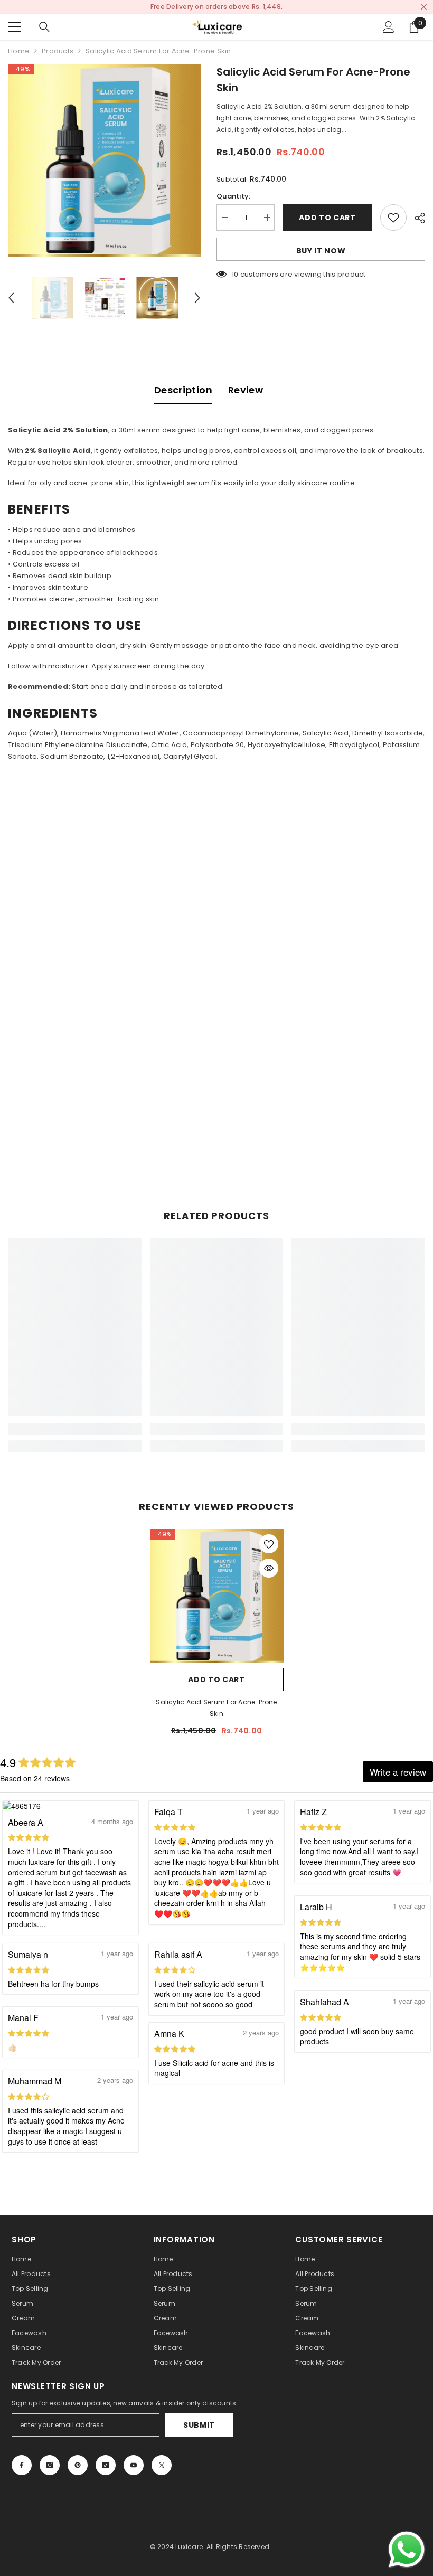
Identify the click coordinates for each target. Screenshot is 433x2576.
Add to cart (327, 218)
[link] (75, 1429)
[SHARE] (416, 218)
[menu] (14, 27)
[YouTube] (134, 2465)
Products (58, 51)
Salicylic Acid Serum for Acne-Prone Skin (216, 1708)
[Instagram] (50, 2465)
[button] (11, 298)
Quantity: (233, 196)
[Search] (44, 27)
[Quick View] (269, 1568)
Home (19, 51)
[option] (104, 160)
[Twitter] (162, 2465)
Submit (199, 2425)
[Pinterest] (78, 2465)
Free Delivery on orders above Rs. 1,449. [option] (216, 7)
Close (424, 7)
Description (183, 390)
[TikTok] (106, 2465)
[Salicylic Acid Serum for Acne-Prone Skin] (217, 1596)
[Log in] (389, 27)
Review (246, 390)
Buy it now (321, 251)
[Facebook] (22, 2465)
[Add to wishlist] (393, 218)
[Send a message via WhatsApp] (407, 2550)
